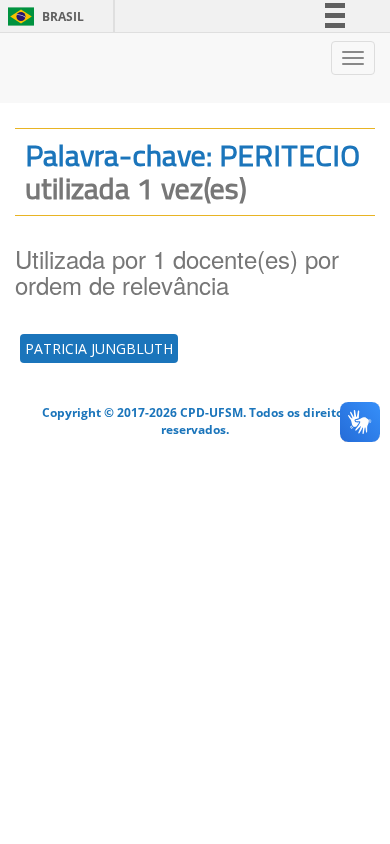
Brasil (42, 16)
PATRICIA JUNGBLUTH (99, 348)
